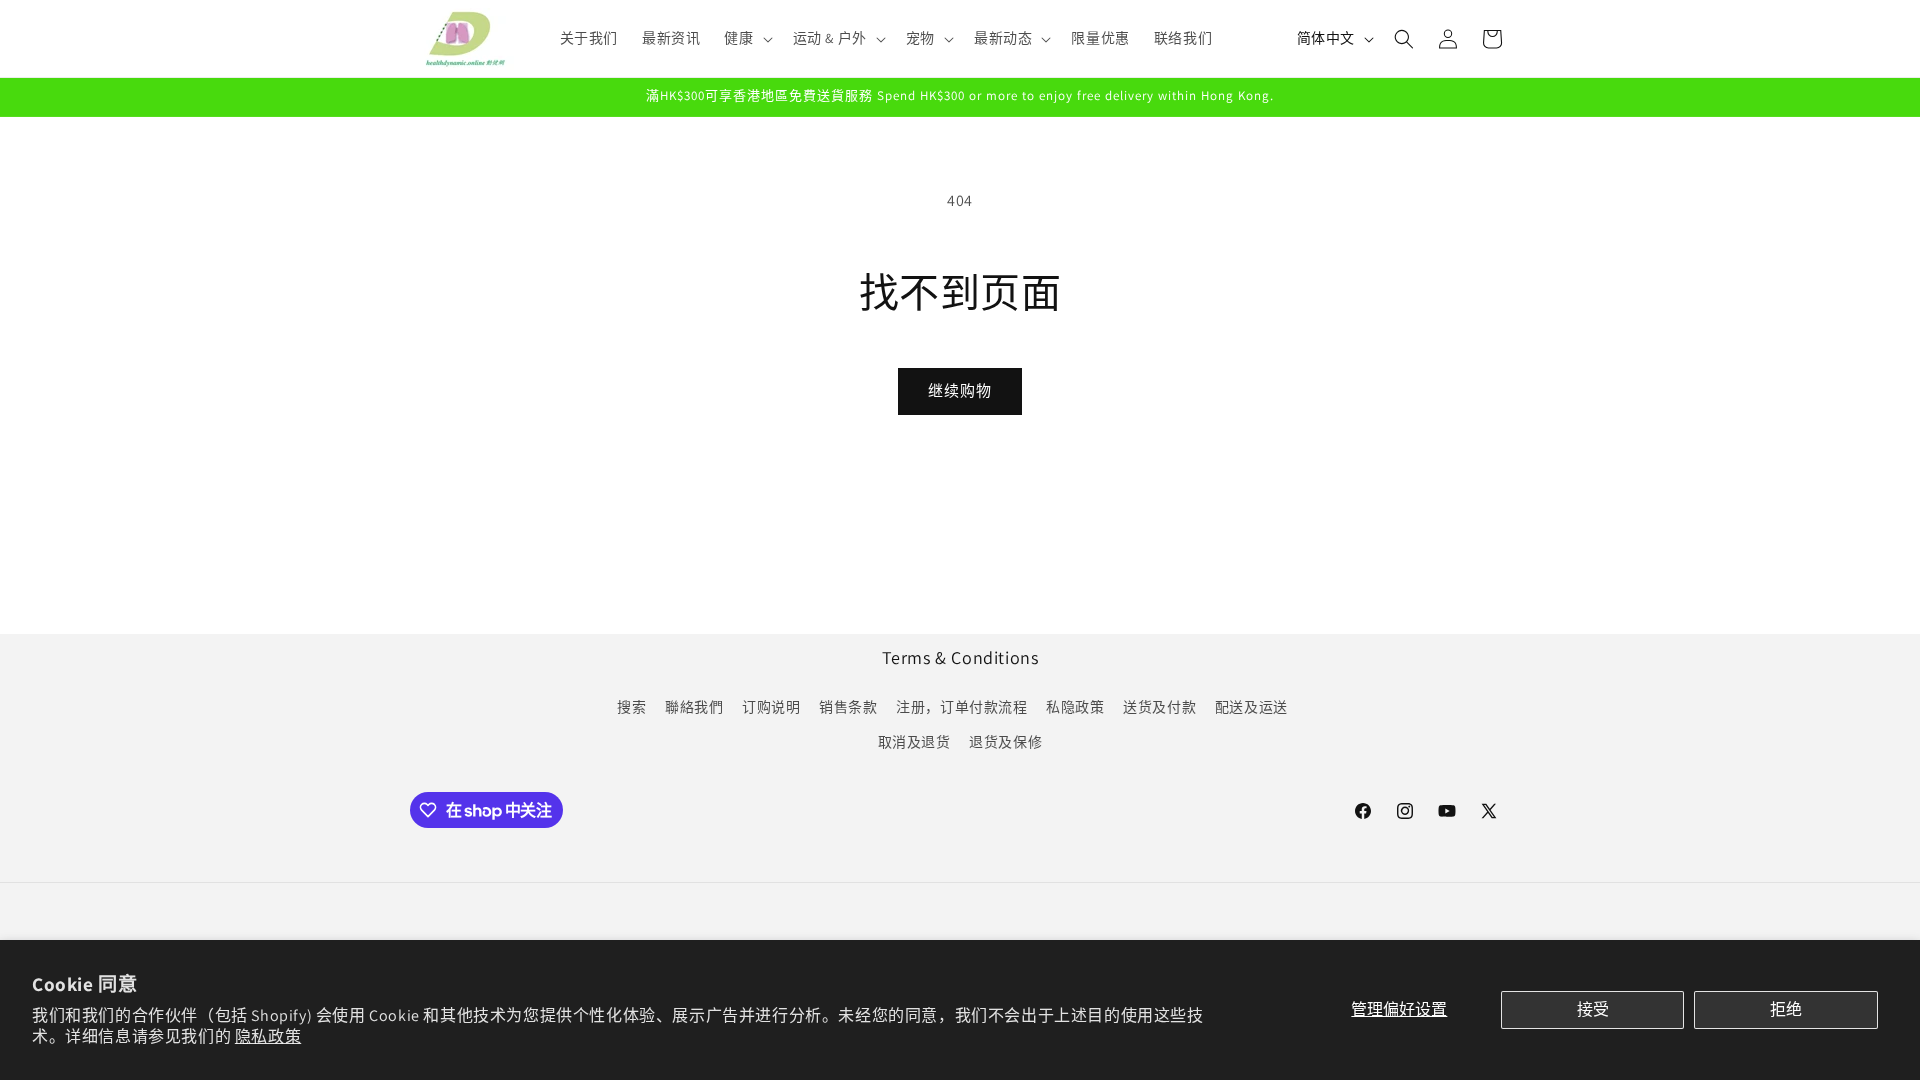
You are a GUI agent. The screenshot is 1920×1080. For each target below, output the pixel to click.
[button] (746, 38)
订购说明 (771, 707)
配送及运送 (1251, 707)
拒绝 (1786, 1009)
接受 (1593, 1009)
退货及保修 (1005, 742)
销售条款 (848, 707)
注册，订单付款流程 (961, 707)
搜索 (631, 707)
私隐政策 (1075, 707)
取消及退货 (914, 742)
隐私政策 (268, 1036)
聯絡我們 (694, 707)
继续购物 (960, 390)
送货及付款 (1159, 707)
